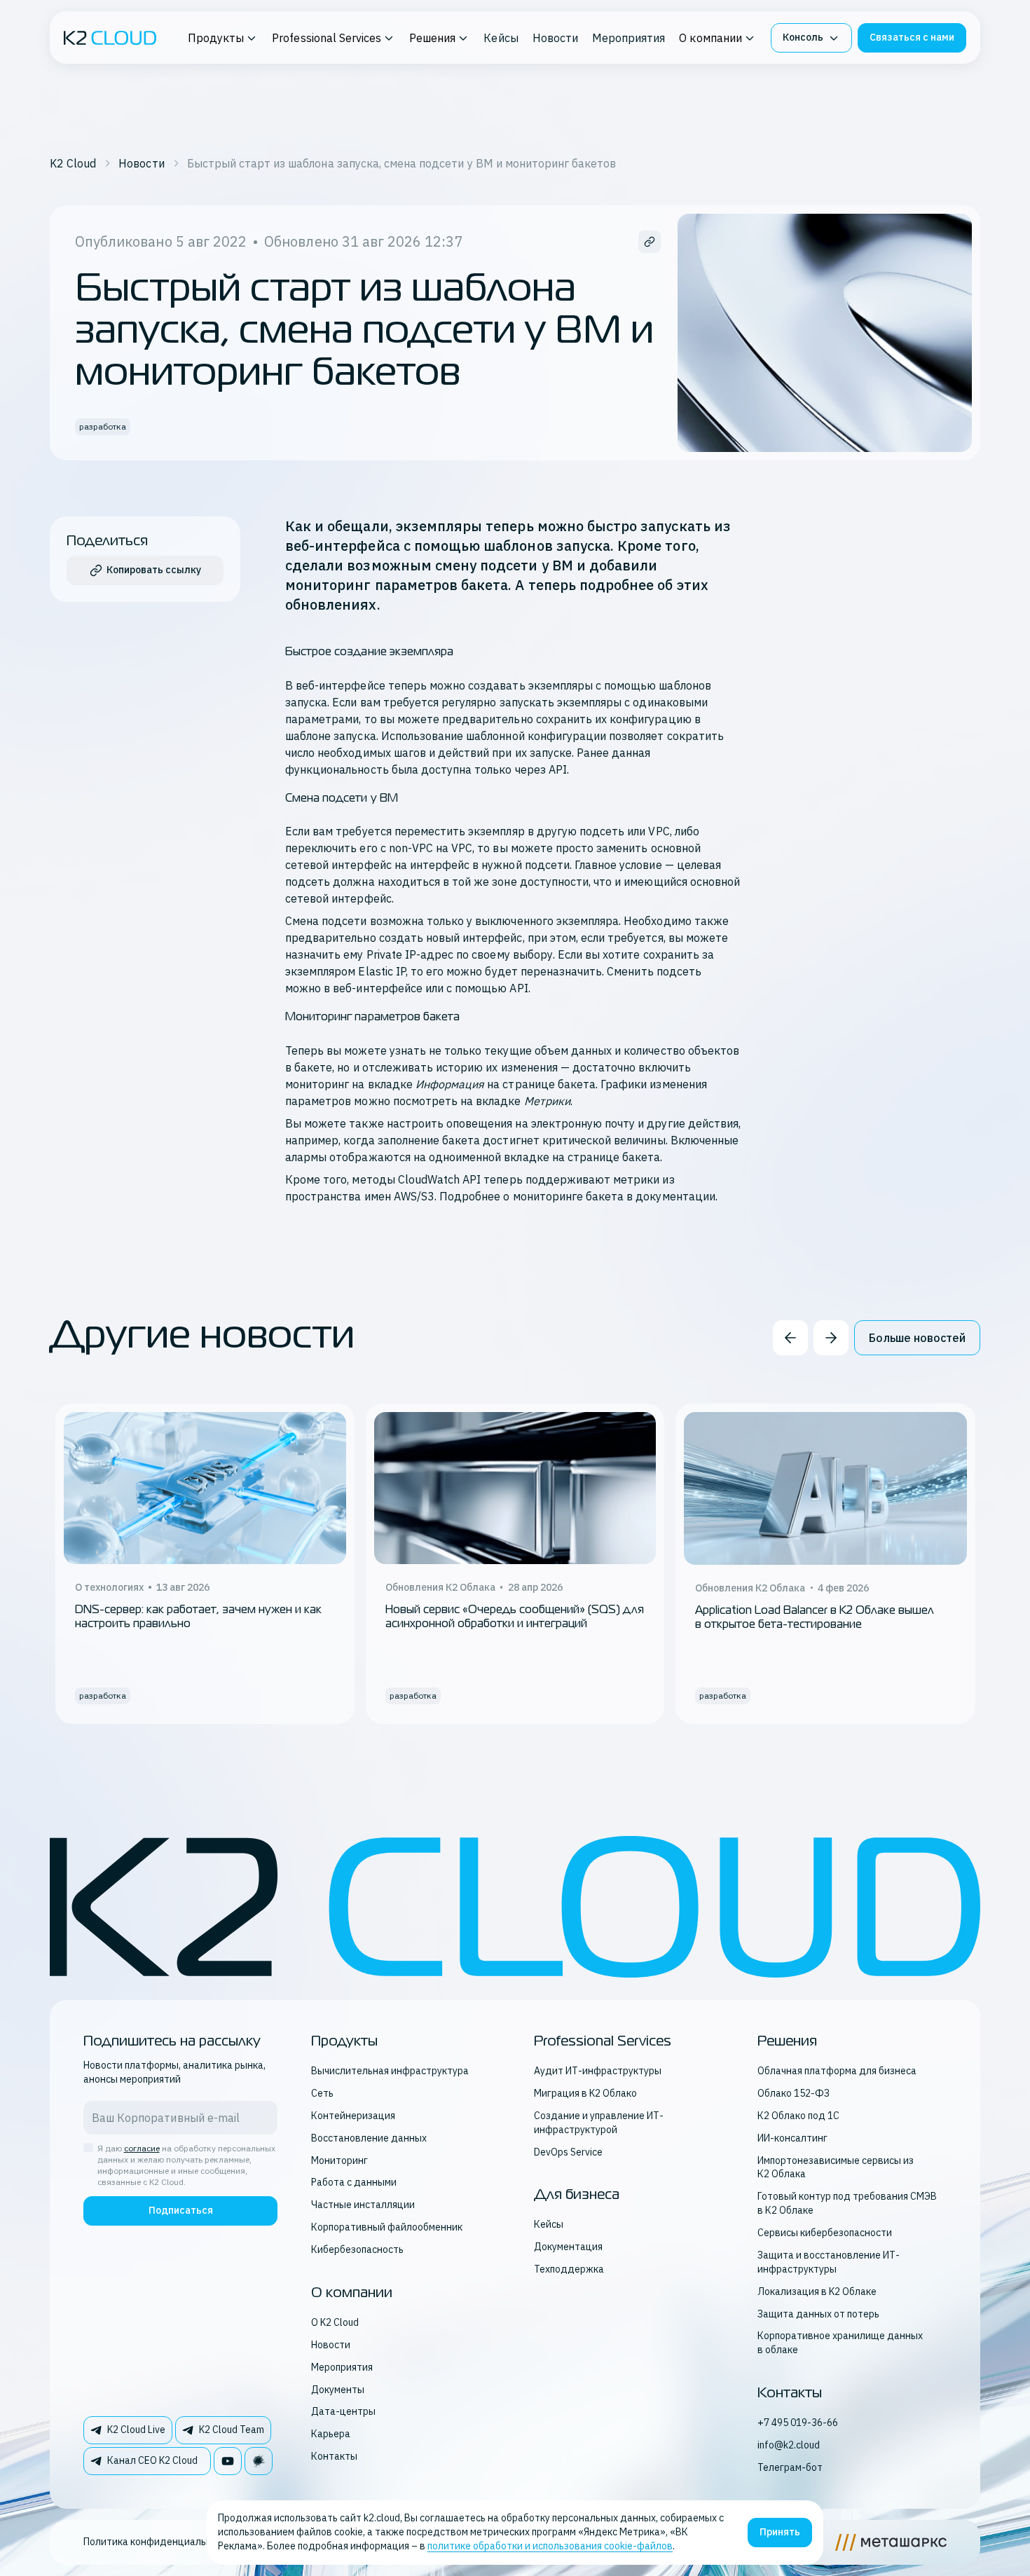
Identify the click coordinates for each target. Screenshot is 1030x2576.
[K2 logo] (110, 38)
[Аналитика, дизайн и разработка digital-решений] (891, 2542)
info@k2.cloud (789, 2445)
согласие (142, 2148)
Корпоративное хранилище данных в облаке (840, 2343)
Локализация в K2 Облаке (817, 2291)
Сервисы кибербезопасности (825, 2233)
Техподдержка (569, 2269)
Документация (568, 2247)
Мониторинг (339, 2160)
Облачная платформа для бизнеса (837, 2071)
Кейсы (501, 38)
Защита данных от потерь (818, 2314)
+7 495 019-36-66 (798, 2423)
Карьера (331, 2434)
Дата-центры (343, 2411)
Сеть (322, 2093)
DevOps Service (568, 2152)
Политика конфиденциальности (158, 2542)
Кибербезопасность (357, 2249)
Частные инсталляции (363, 2205)
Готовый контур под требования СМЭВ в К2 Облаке (847, 2203)
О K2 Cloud (335, 2322)
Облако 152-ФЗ (794, 2093)
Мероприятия (629, 38)
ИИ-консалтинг (792, 2138)
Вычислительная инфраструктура (390, 2071)
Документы (338, 2390)
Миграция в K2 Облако (585, 2093)
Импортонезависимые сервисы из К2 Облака (836, 2167)
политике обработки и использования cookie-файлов (550, 2546)
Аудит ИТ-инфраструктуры (598, 2071)
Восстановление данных (369, 2138)
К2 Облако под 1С (798, 2116)
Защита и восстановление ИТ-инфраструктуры (829, 2262)
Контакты (334, 2456)
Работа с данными (354, 2182)
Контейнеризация (353, 2116)
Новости (555, 38)
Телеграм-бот (790, 2467)
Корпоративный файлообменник (387, 2227)
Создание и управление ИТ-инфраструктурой (599, 2123)
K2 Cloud (73, 163)
